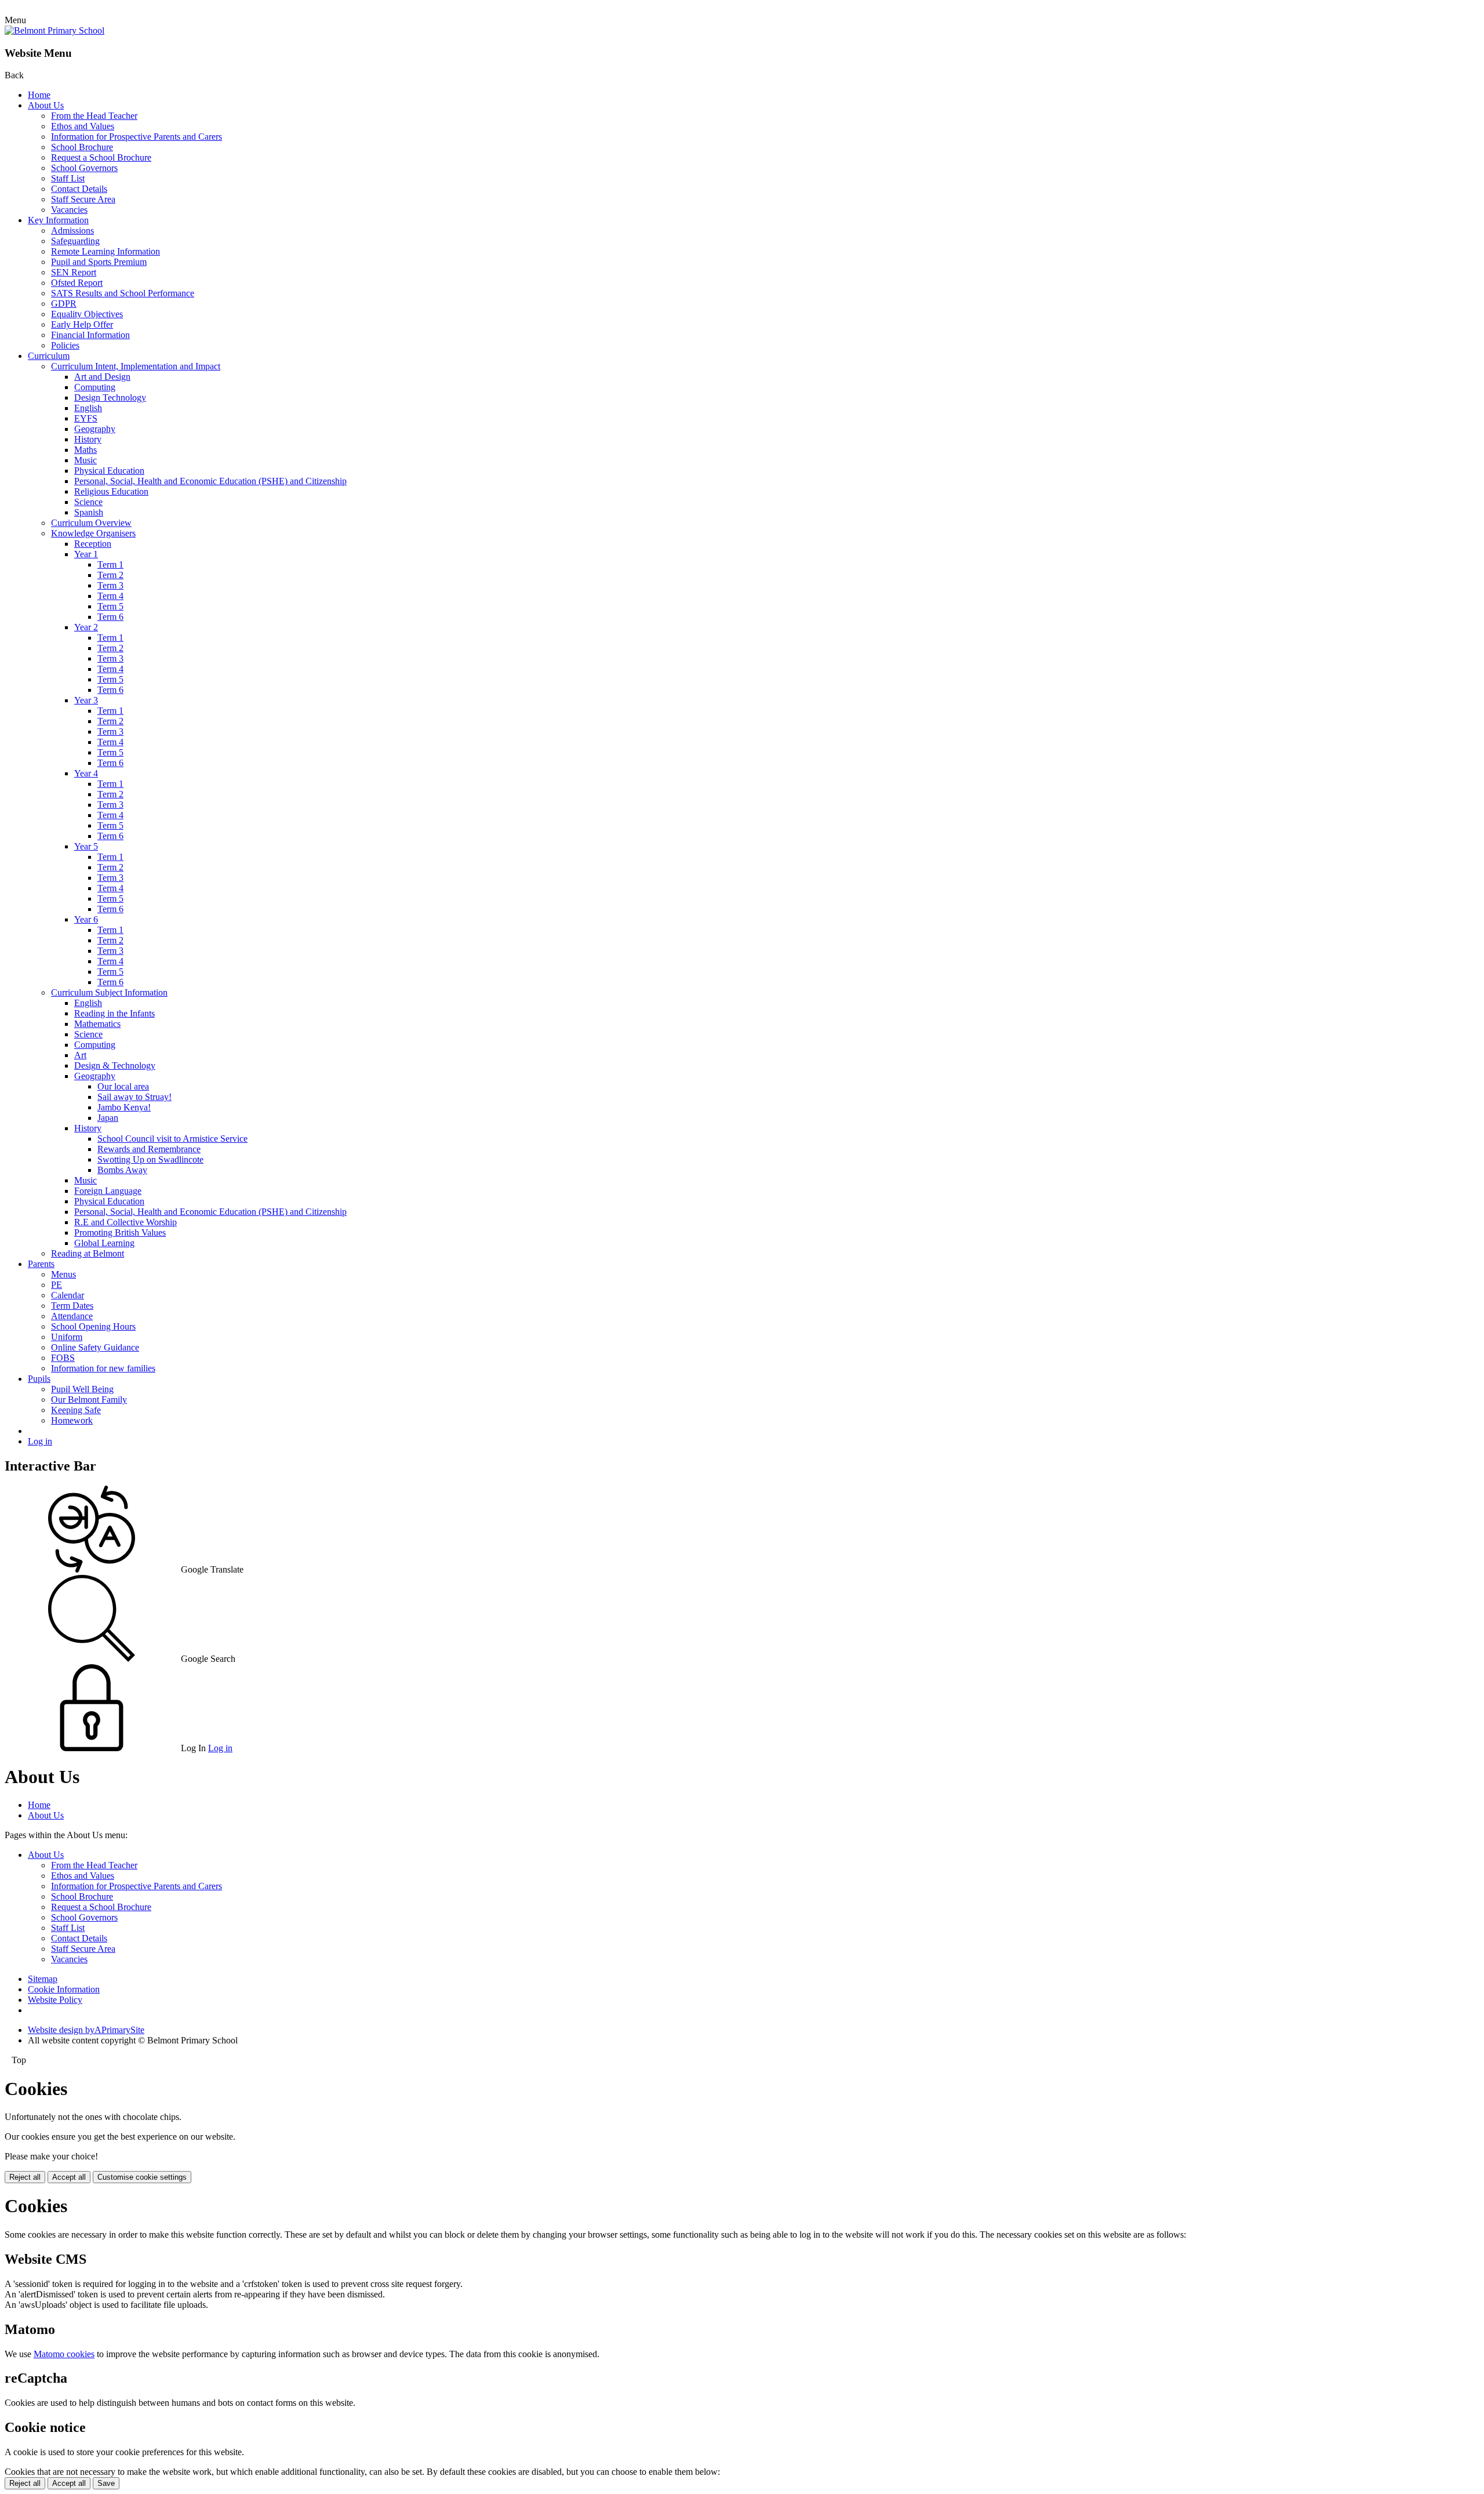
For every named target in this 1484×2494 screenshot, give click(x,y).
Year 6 (86, 919)
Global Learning (104, 1243)
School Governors (84, 168)
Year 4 (86, 773)
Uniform (67, 1337)
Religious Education (111, 491)
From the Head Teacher (94, 116)
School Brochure (82, 147)
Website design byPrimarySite (86, 2030)
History (88, 439)
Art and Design (102, 377)
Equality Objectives (87, 314)
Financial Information (90, 335)
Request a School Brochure (101, 157)
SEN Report (74, 272)
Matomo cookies (64, 2354)
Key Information (58, 220)
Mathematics (97, 1024)
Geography (95, 429)
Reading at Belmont (88, 1253)
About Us (46, 105)
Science (88, 502)
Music (86, 460)
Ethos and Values (83, 126)
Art (80, 1055)
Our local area (123, 1086)
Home (39, 95)
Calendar (68, 1295)
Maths (86, 450)
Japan (108, 1118)
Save (106, 2483)
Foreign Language (108, 1191)
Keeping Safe (76, 1410)
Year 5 (86, 846)
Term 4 (110, 596)
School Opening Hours (93, 1326)
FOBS (63, 1358)
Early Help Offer (82, 324)
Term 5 (110, 606)
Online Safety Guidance (95, 1347)
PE (57, 1285)
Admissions (72, 230)
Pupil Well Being (82, 1389)
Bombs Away (122, 1170)
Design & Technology (115, 1066)
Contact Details (79, 189)
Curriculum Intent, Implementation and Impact (136, 366)
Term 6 (110, 617)
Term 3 (110, 585)
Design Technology (110, 397)
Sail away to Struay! (134, 1097)
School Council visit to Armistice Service (172, 1139)
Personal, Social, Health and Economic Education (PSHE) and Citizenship (210, 481)
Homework (72, 1420)
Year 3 (86, 700)
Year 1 (86, 554)
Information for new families (103, 1368)
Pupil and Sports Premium (99, 262)
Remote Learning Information (106, 251)
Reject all (25, 2177)
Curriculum (49, 356)
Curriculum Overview (91, 523)
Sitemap (43, 1979)
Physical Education (109, 471)
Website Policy (55, 2000)
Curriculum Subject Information (109, 992)
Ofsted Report (77, 283)
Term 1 (110, 564)
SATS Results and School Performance (123, 293)
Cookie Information (64, 1989)
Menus (63, 1274)
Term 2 (110, 575)
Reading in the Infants (114, 1013)
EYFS (86, 418)
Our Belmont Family (89, 1400)
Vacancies (69, 210)
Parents (41, 1264)
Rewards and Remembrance (149, 1149)
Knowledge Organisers (93, 533)
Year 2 (86, 627)
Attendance (72, 1316)
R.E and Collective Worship (126, 1222)
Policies (65, 345)
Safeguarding (75, 241)
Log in (40, 1441)
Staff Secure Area (83, 199)
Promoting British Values (120, 1233)
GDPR (64, 304)
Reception (93, 544)
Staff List (68, 178)
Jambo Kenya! (124, 1107)
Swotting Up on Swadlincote (150, 1159)
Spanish (89, 512)
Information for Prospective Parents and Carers (137, 137)
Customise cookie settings (142, 2177)
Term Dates (72, 1306)
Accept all (69, 2177)
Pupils (39, 1379)
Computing (95, 387)
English (88, 408)
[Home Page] (54, 30)
